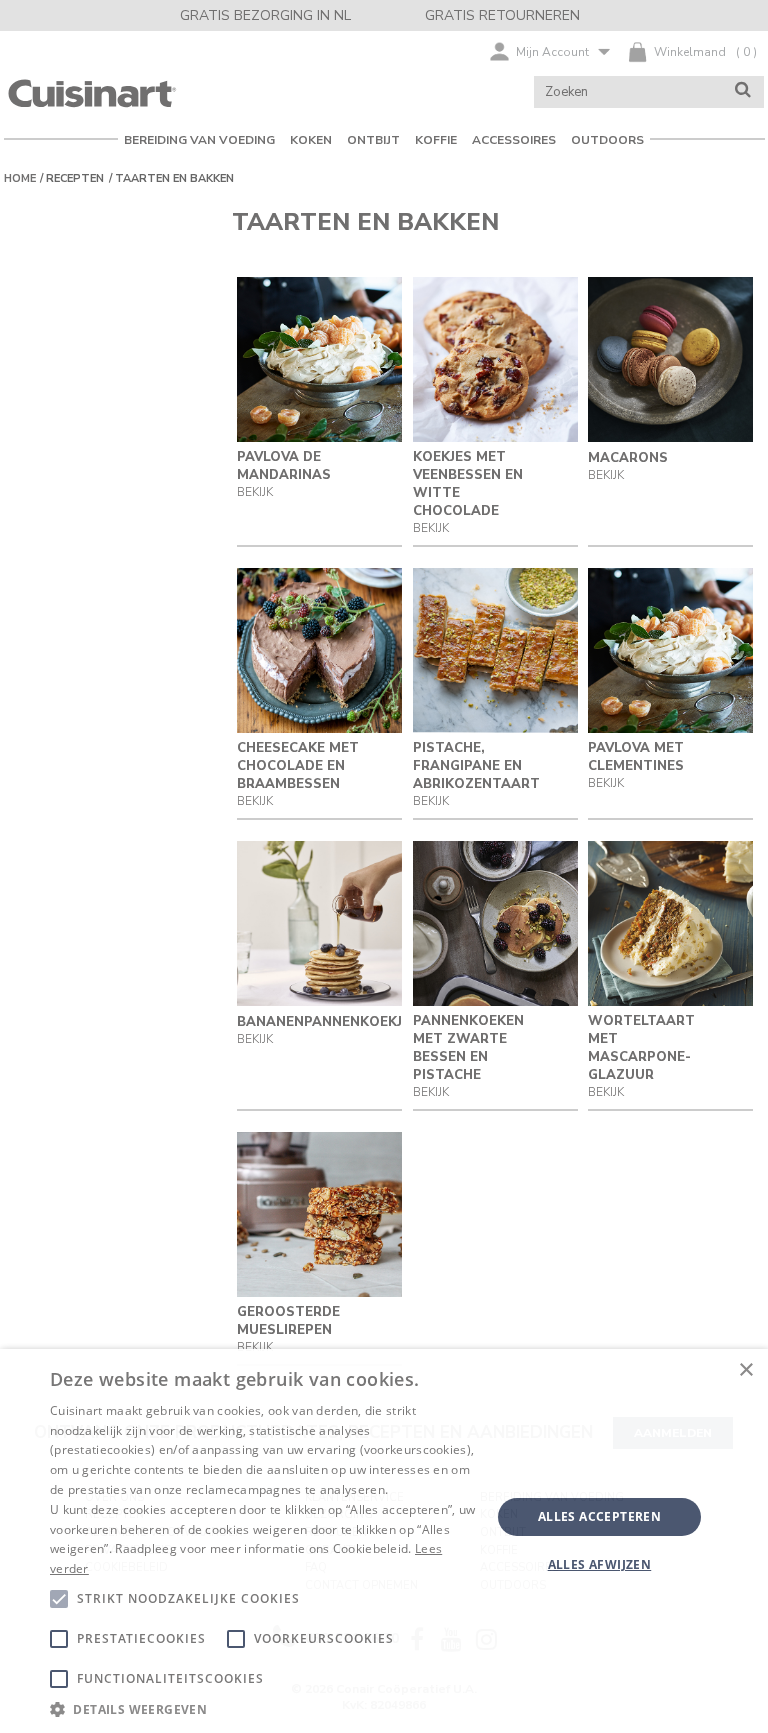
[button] (264, 1708)
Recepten (75, 178)
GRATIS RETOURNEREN (502, 15)
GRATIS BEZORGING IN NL (265, 15)
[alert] (384, 1541)
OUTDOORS (607, 140)
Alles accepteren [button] (599, 1516)
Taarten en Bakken (174, 178)
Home (20, 178)
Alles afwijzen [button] (600, 1564)
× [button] (745, 1370)
